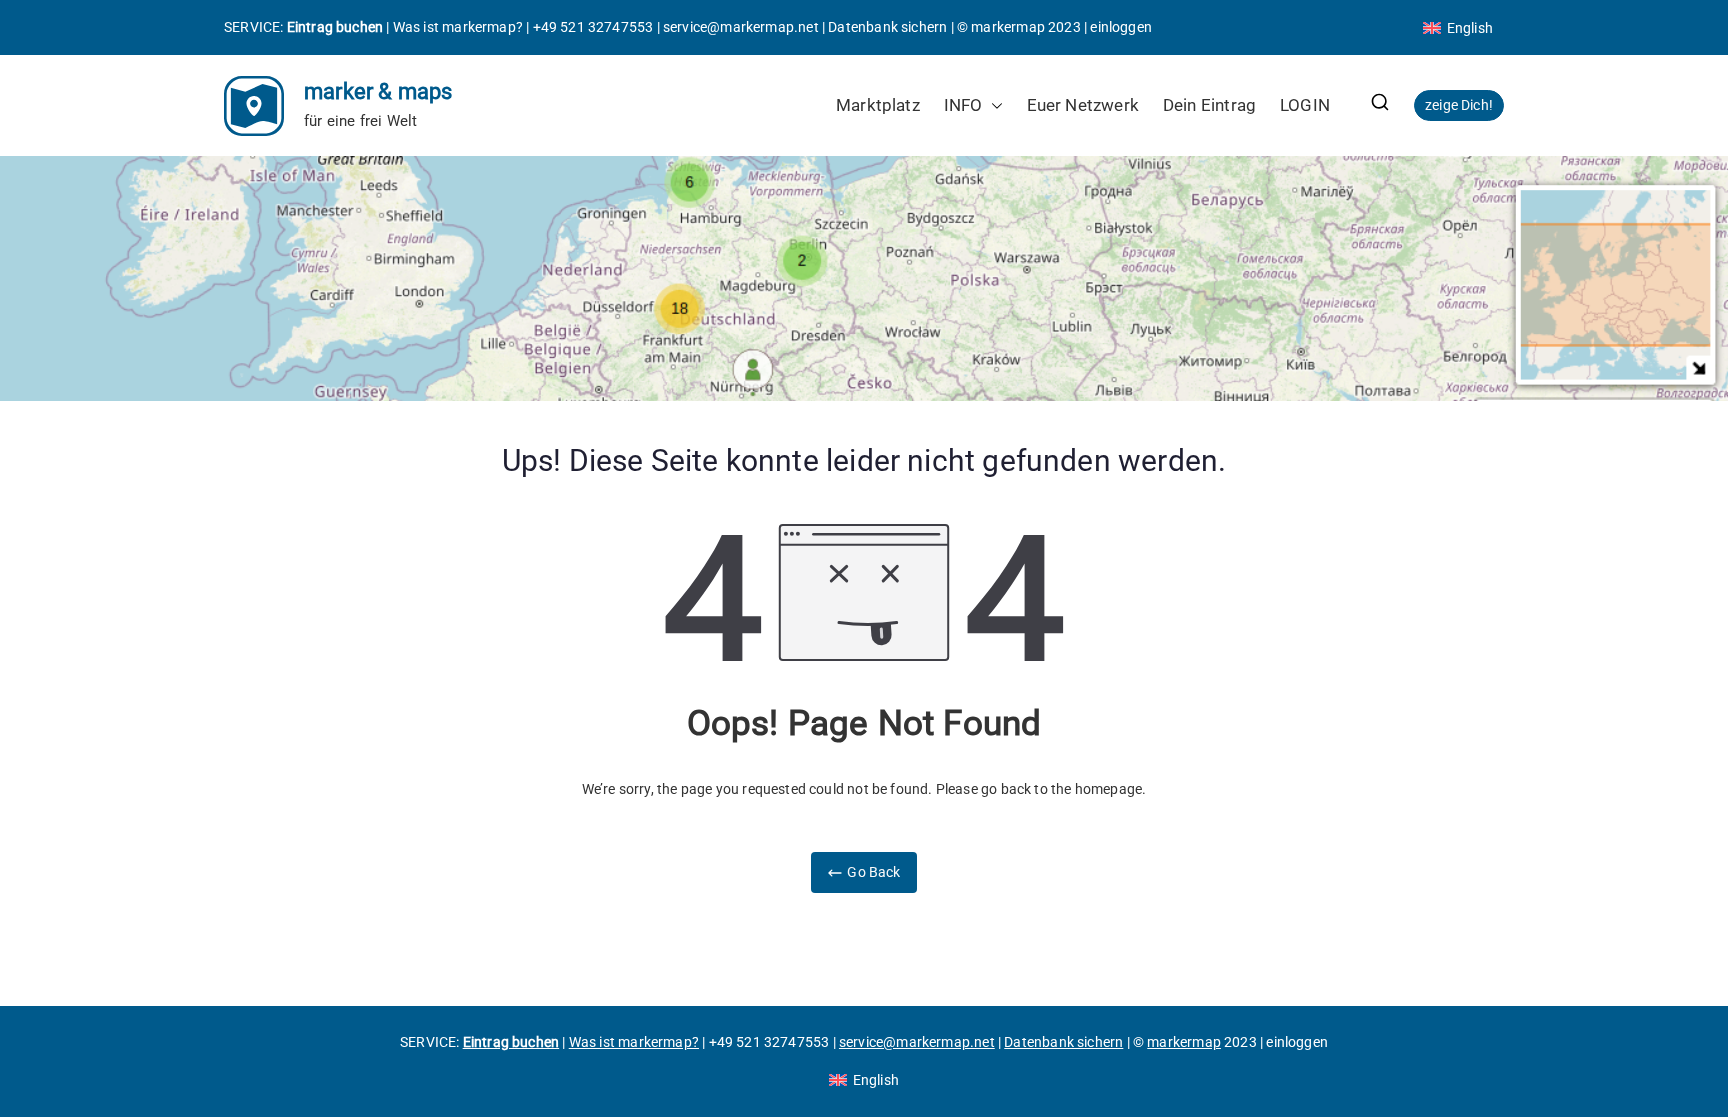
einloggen (1121, 27)
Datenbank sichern (887, 27)
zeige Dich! (1459, 105)
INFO (963, 105)
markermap (1008, 27)
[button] (993, 105)
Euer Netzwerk (1083, 105)
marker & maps (378, 91)
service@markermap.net (741, 27)
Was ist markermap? (458, 27)
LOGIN (1305, 105)
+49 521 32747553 (593, 27)
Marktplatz (878, 105)
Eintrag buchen (335, 27)
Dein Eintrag (1209, 105)
